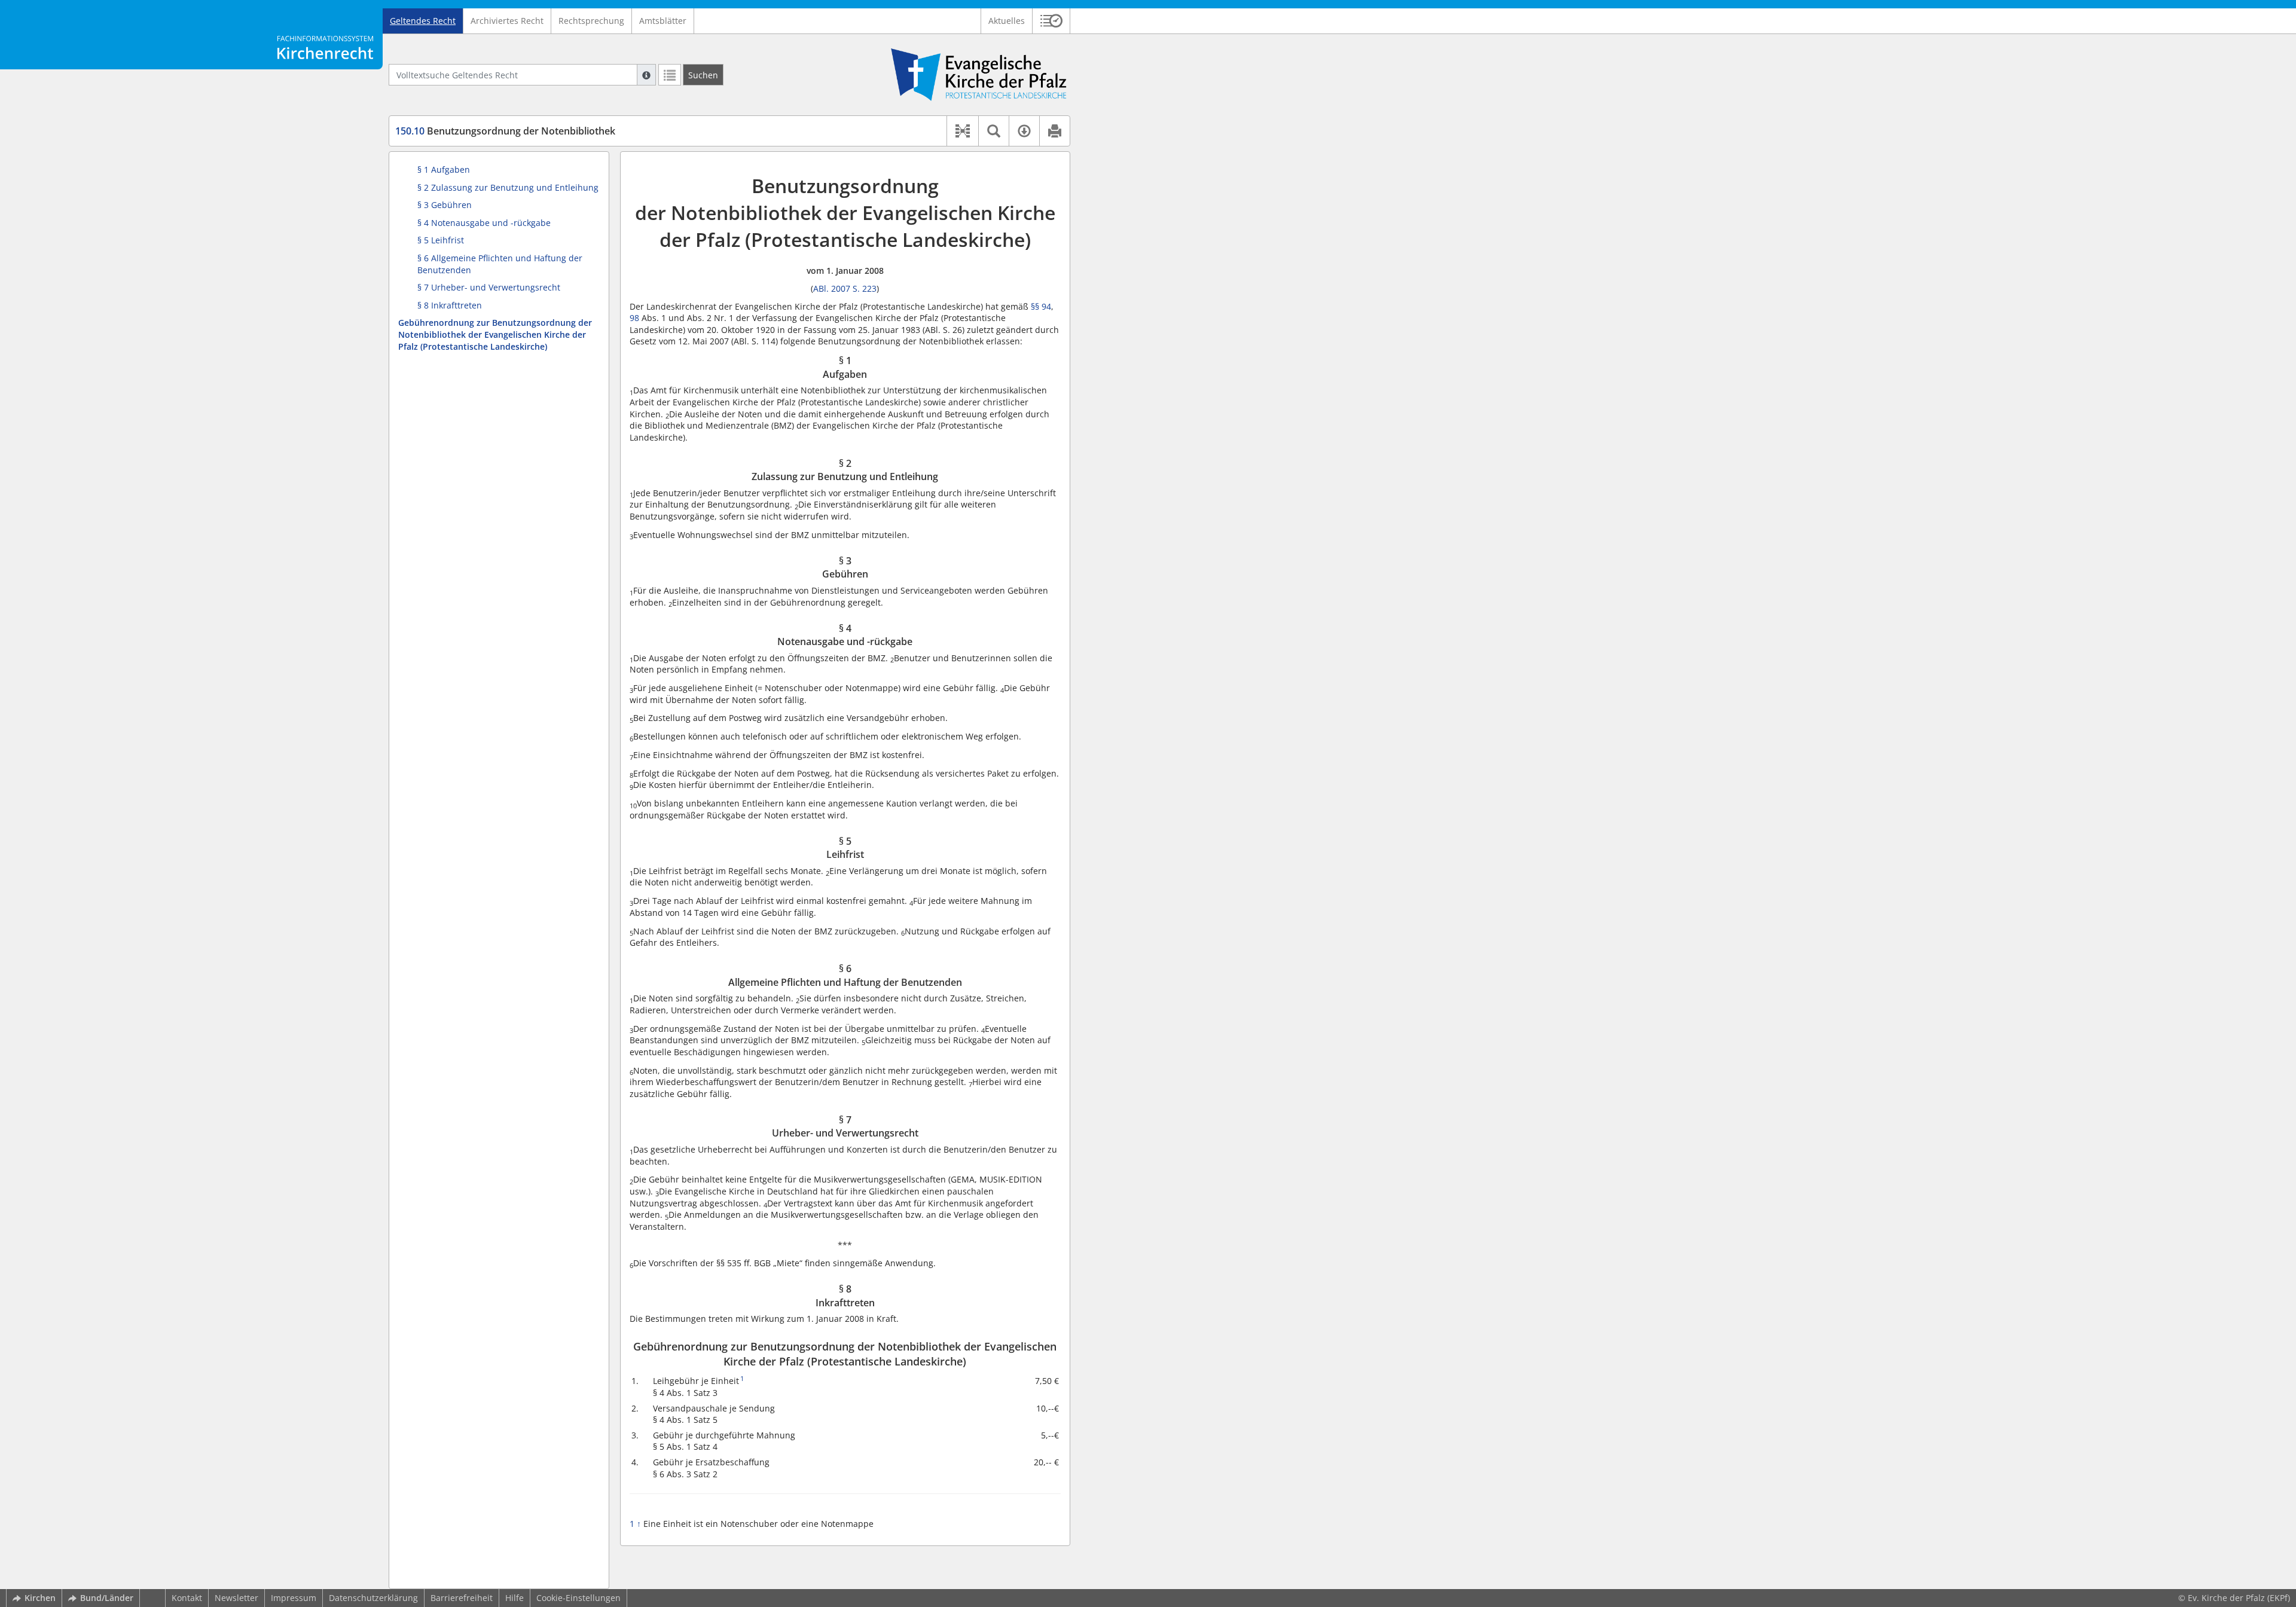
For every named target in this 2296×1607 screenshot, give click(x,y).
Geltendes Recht (423, 21)
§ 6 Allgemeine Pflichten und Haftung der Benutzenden (500, 264)
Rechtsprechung (591, 21)
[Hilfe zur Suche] (646, 75)
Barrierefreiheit (462, 1598)
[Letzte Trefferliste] (670, 75)
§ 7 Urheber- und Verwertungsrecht (489, 287)
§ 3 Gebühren (445, 205)
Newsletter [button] (236, 1598)
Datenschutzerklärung (373, 1598)
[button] (1051, 21)
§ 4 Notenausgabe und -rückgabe (484, 223)
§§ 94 (1041, 306)
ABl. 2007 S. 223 (845, 288)
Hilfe (515, 1598)
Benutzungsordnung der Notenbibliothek (505, 131)
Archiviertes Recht (507, 21)
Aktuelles (1007, 21)
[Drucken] (1054, 131)
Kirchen (40, 1598)
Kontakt (187, 1598)
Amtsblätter (663, 21)
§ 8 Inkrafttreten (450, 305)
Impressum (294, 1598)
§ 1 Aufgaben (444, 169)
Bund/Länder (107, 1598)
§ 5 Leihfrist (441, 240)
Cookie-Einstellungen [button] (578, 1598)
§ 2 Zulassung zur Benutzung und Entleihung (508, 187)
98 (634, 318)
